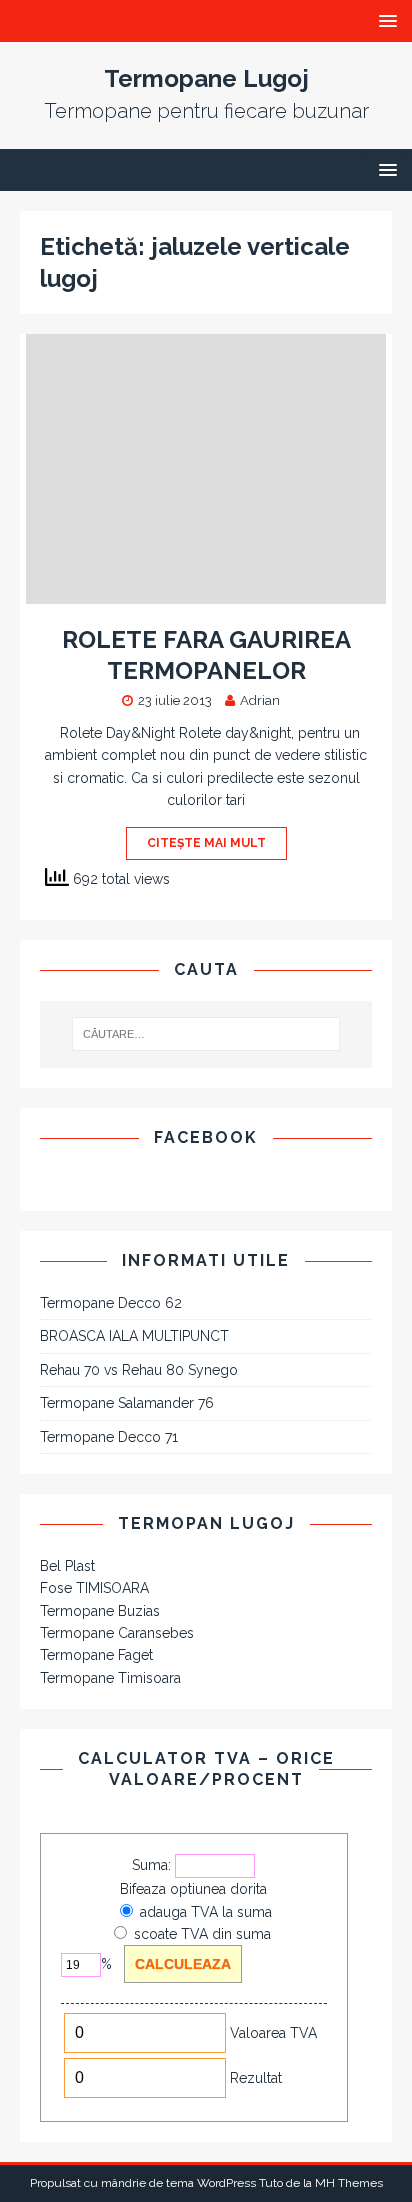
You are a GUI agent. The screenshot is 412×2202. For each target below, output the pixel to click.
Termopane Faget (96, 1655)
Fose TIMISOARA (94, 1588)
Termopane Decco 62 (111, 1303)
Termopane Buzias (100, 1611)
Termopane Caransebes (117, 1633)
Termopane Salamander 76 (127, 1403)
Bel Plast (67, 1566)
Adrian (260, 700)
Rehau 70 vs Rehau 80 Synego (139, 1370)
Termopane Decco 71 (109, 1437)
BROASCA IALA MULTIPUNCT (134, 1336)
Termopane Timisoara (110, 1678)
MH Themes (349, 2183)
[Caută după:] (206, 1034)
